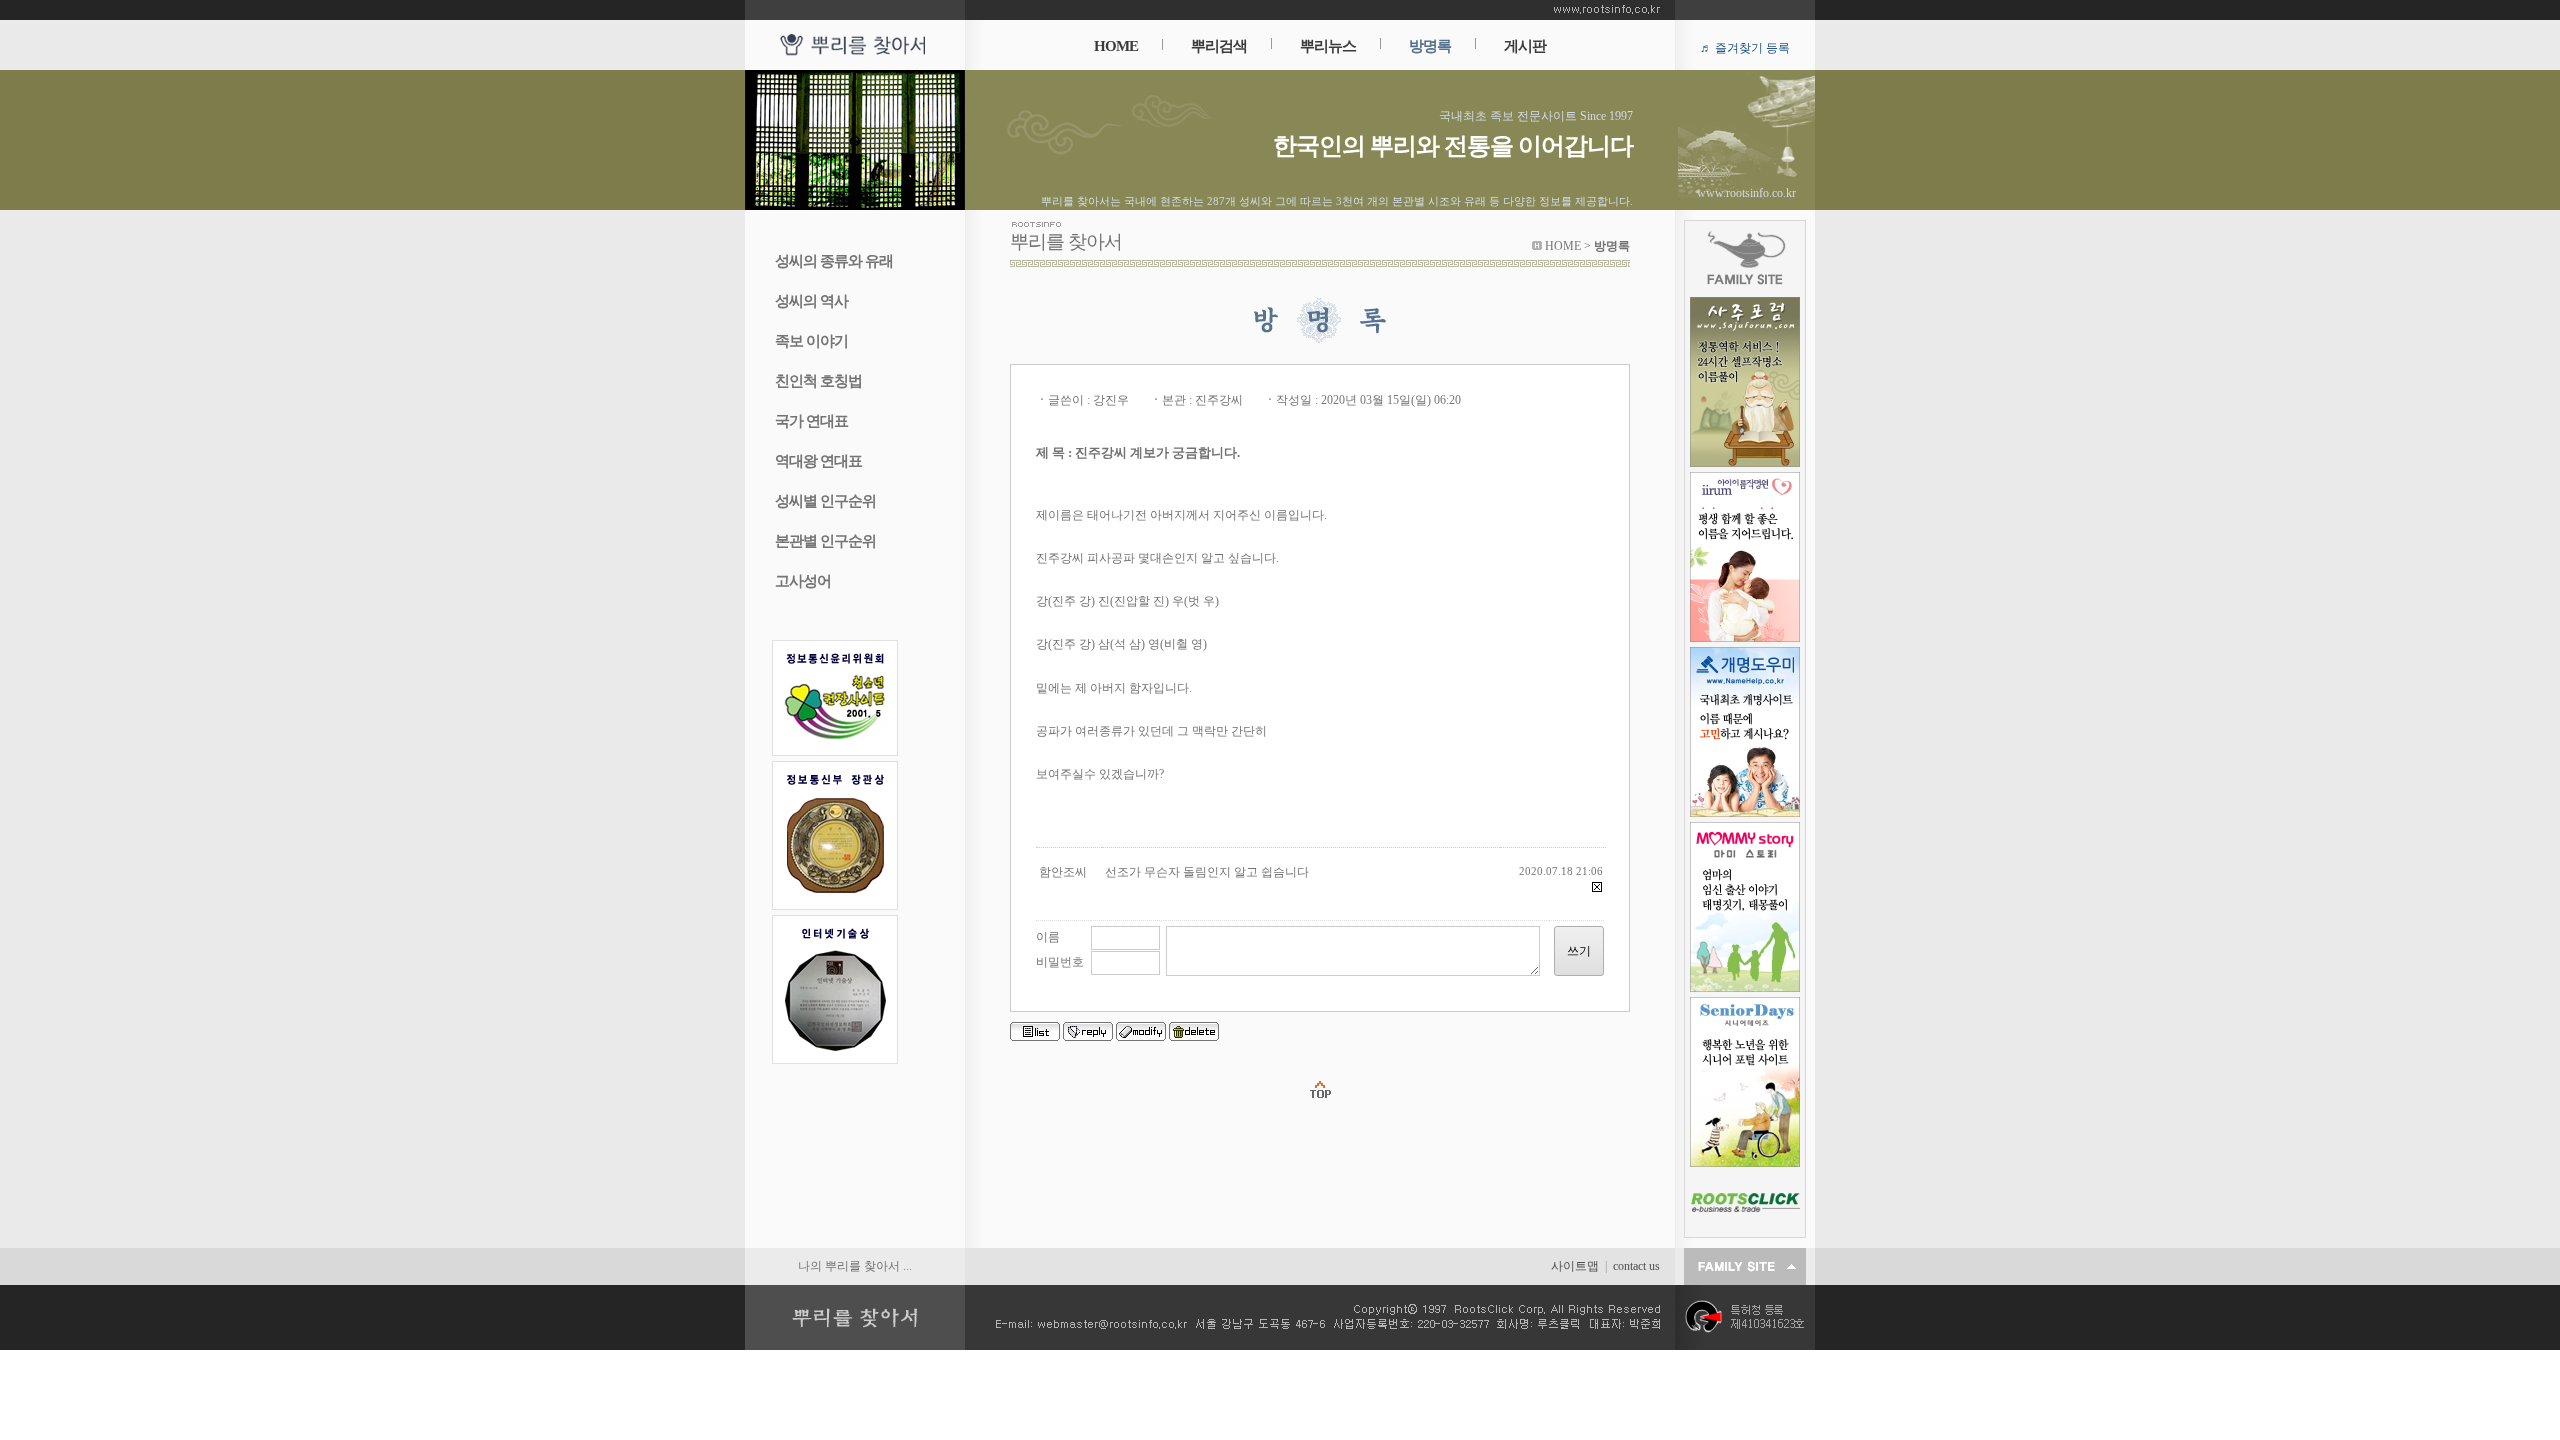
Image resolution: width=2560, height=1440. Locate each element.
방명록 (1430, 46)
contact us (1636, 1266)
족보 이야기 (811, 341)
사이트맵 (1575, 1266)
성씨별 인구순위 (825, 501)
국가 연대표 (811, 421)
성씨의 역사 (811, 301)
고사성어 (803, 581)
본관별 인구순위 (825, 541)
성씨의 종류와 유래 (834, 261)
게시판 (1525, 46)
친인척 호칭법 (818, 381)
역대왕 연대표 (818, 461)
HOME (1116, 46)
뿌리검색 (1219, 46)
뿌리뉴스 (1328, 46)
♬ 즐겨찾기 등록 (1745, 48)
